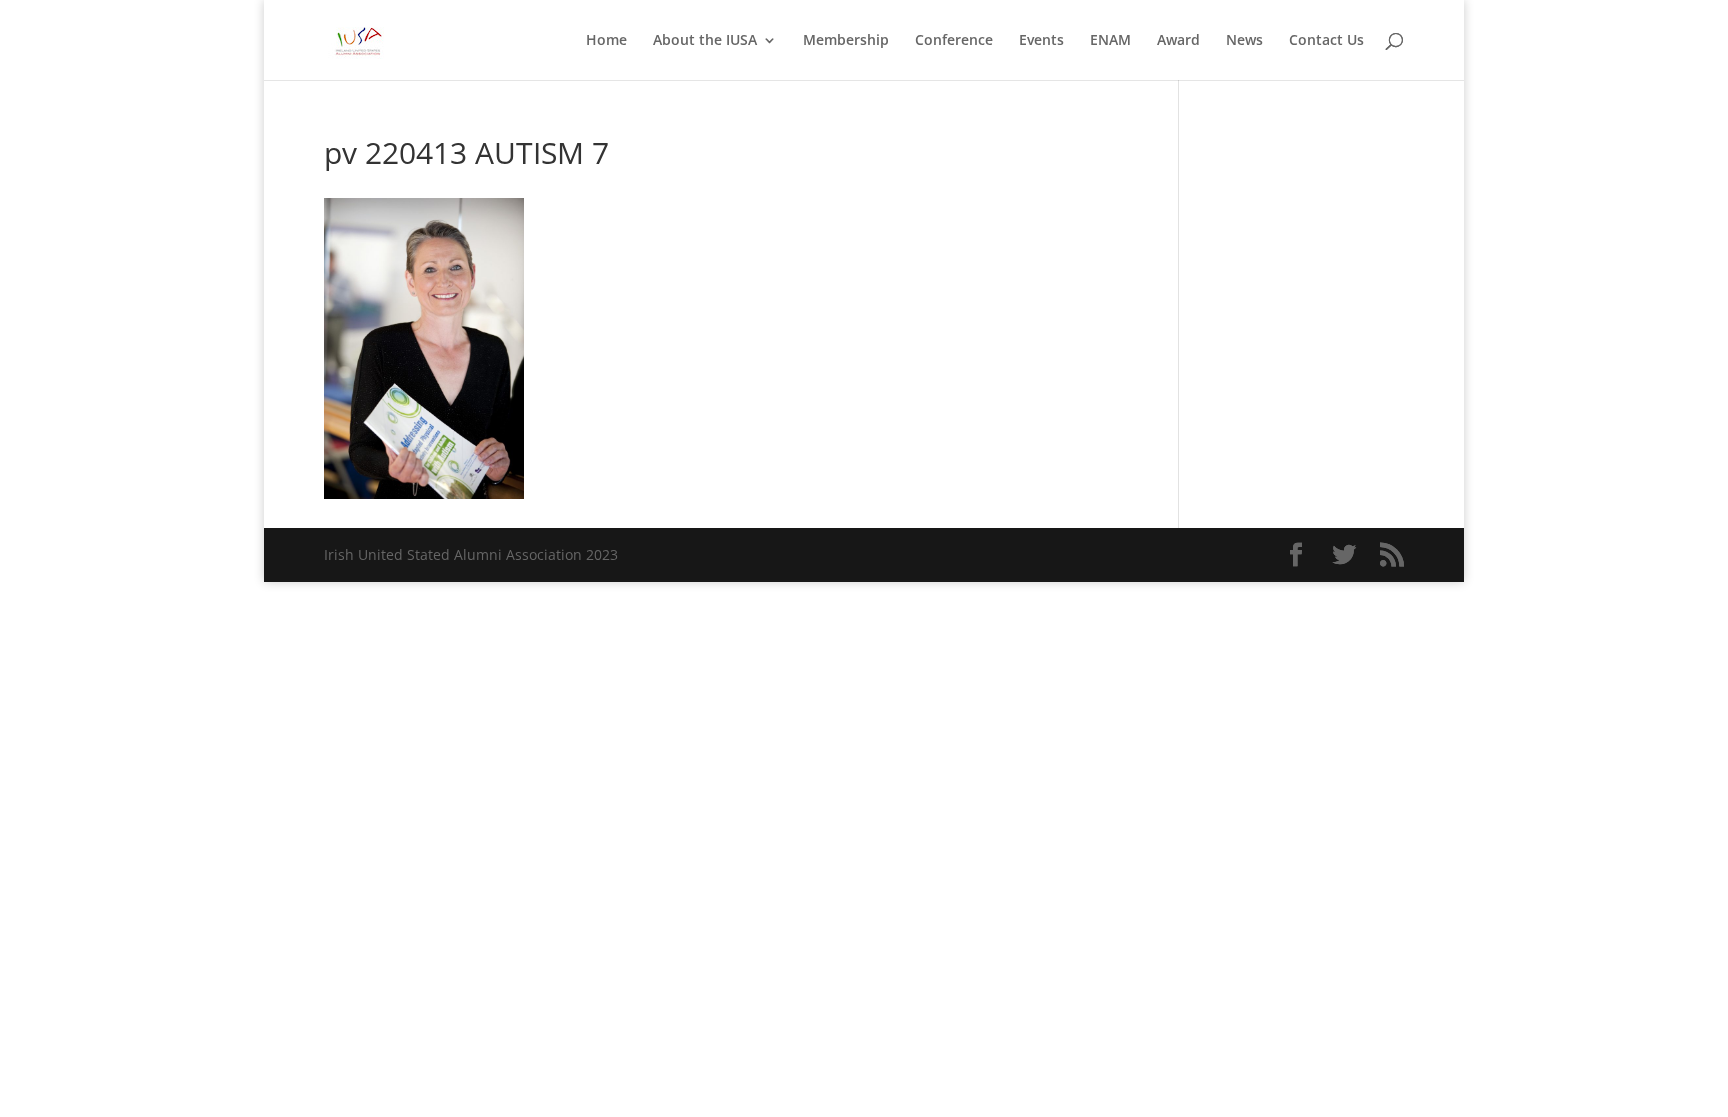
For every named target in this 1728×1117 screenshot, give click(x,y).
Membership (846, 41)
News (1244, 41)
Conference (954, 41)
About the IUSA (705, 41)
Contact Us (1326, 41)
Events (1041, 41)
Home (606, 41)
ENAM (1110, 41)
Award (1178, 41)
